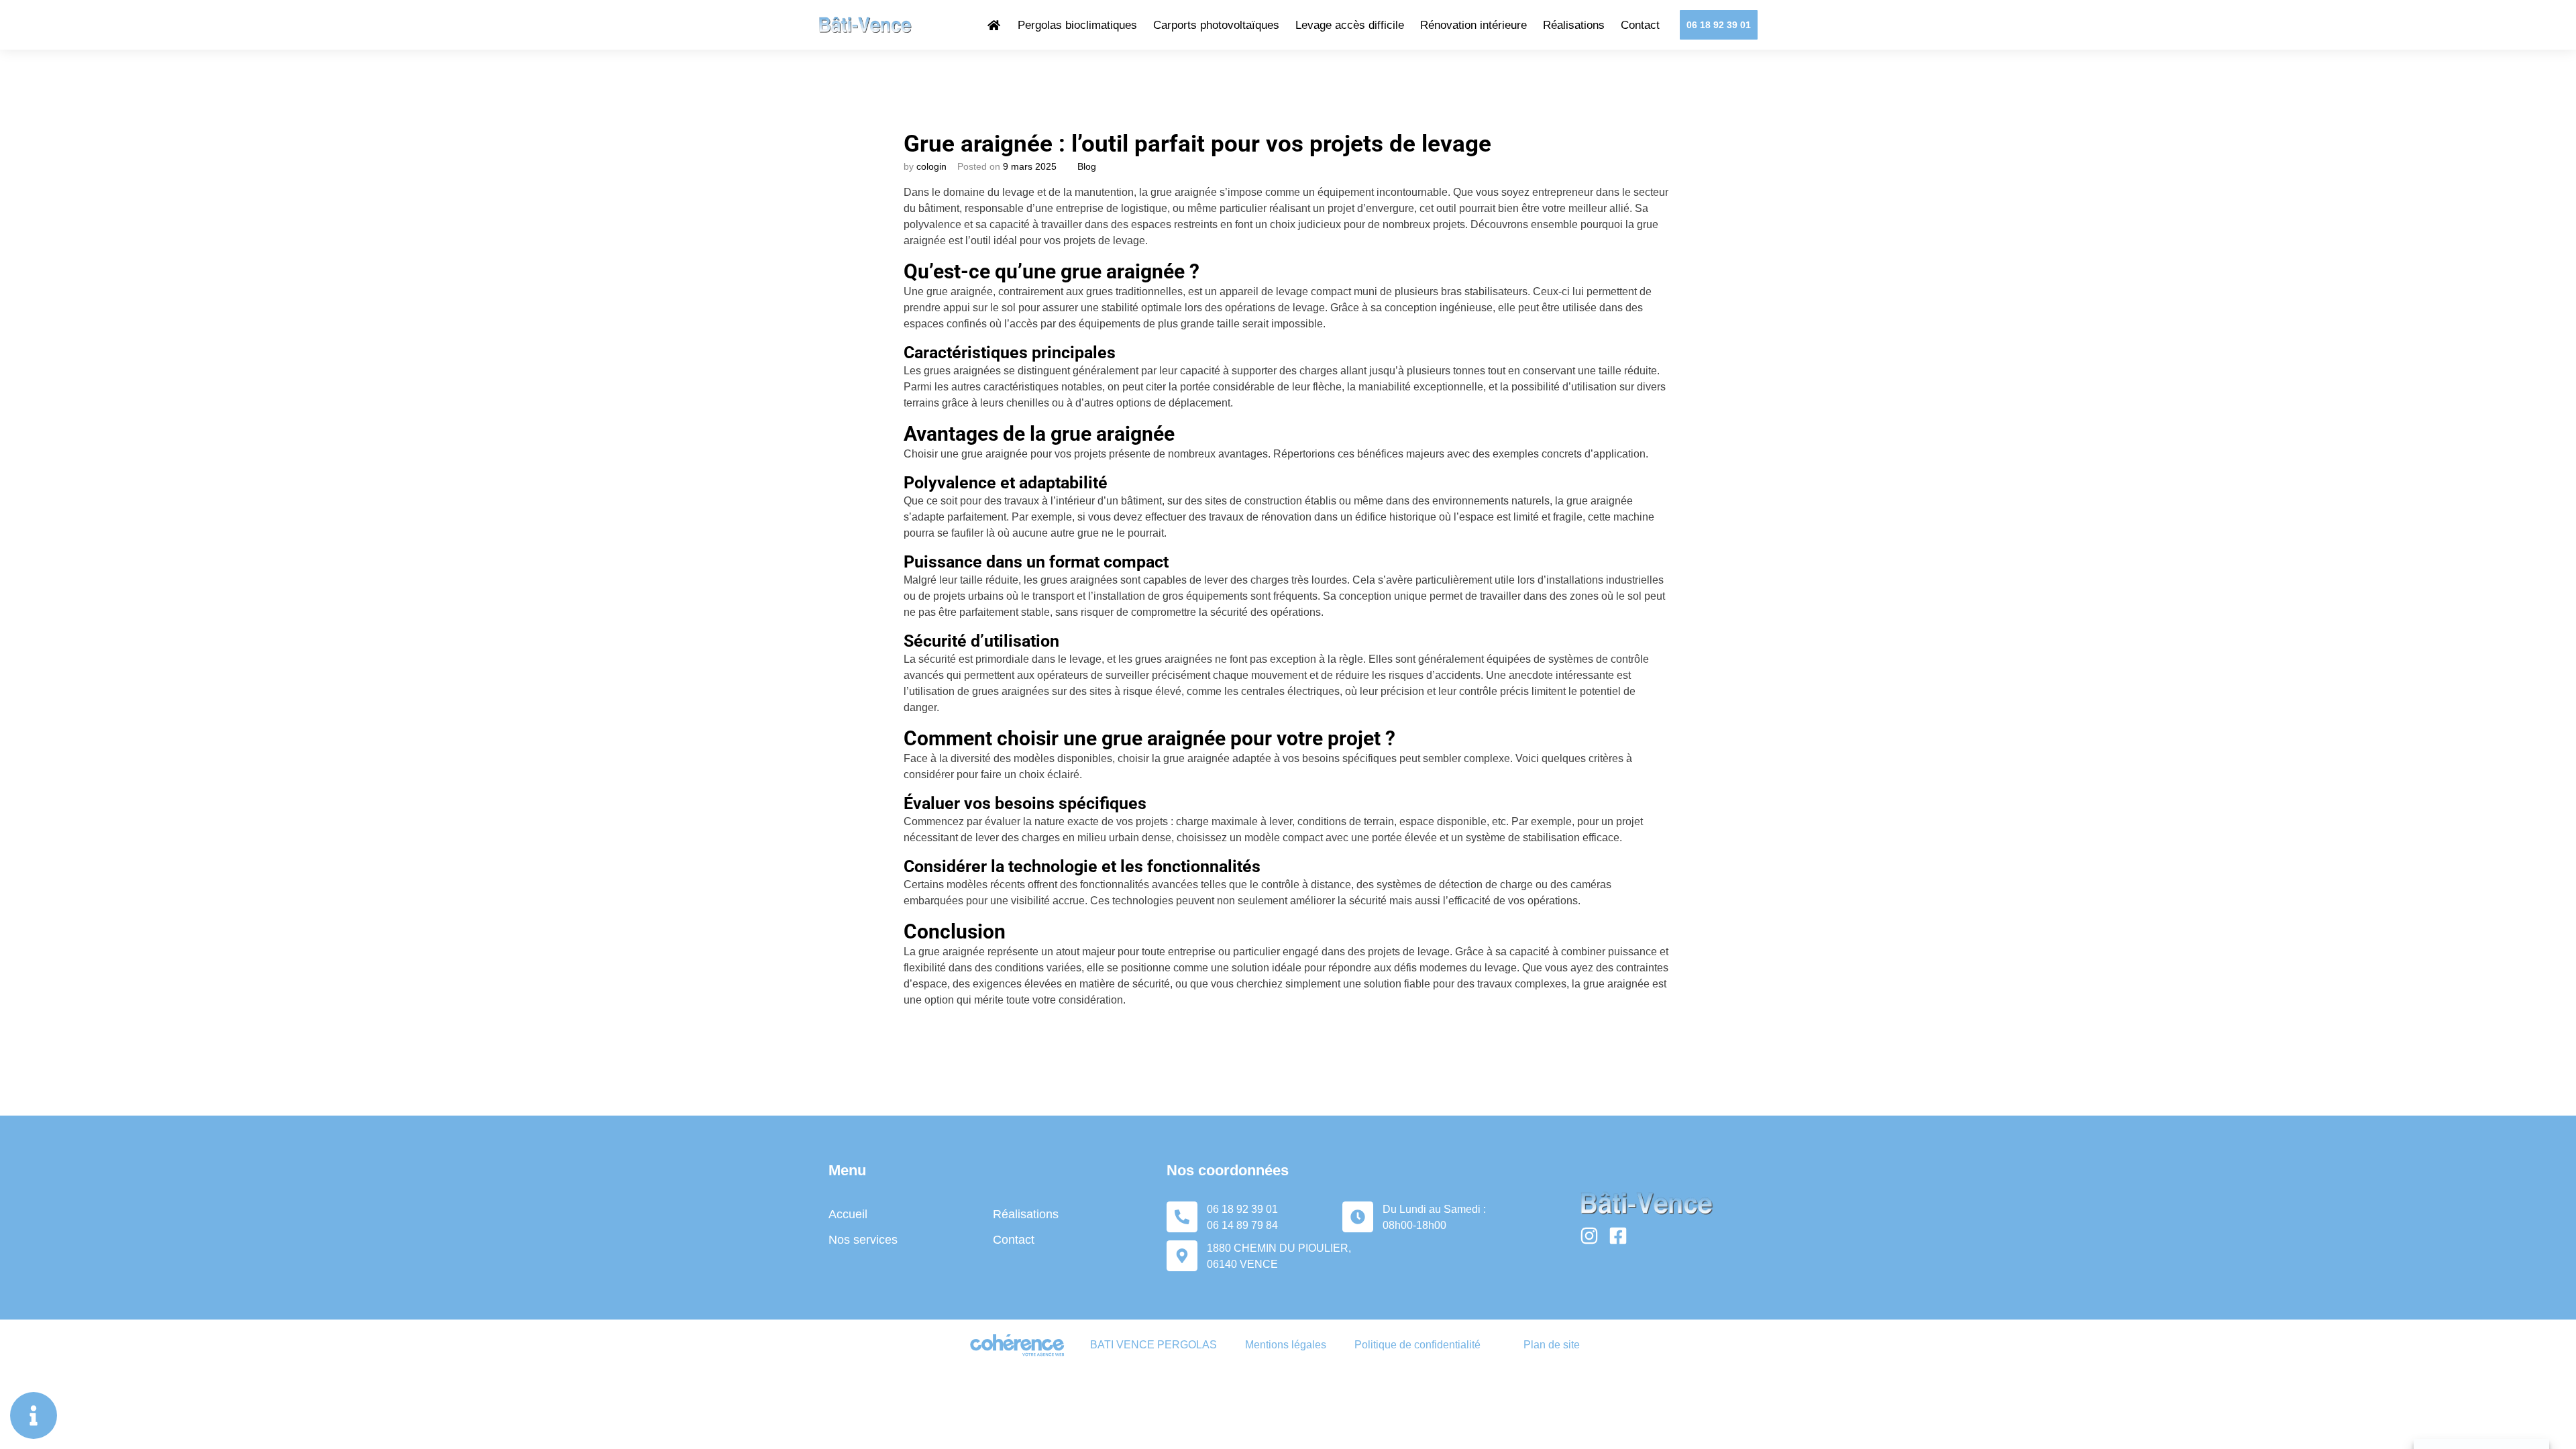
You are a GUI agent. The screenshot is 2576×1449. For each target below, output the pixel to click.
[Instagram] (1589, 1236)
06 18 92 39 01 (1242, 1209)
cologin (931, 166)
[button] (1719, 25)
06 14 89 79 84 (1242, 1225)
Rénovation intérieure (1473, 25)
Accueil (848, 1214)
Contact (1640, 25)
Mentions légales (1286, 1345)
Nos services (863, 1240)
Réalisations (1574, 25)
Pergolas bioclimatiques (1077, 25)
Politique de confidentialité (1417, 1345)
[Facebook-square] (1618, 1236)
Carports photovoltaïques (1216, 25)
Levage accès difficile (1350, 25)
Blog (1087, 166)
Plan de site (1552, 1345)
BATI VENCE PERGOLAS (1153, 1345)
